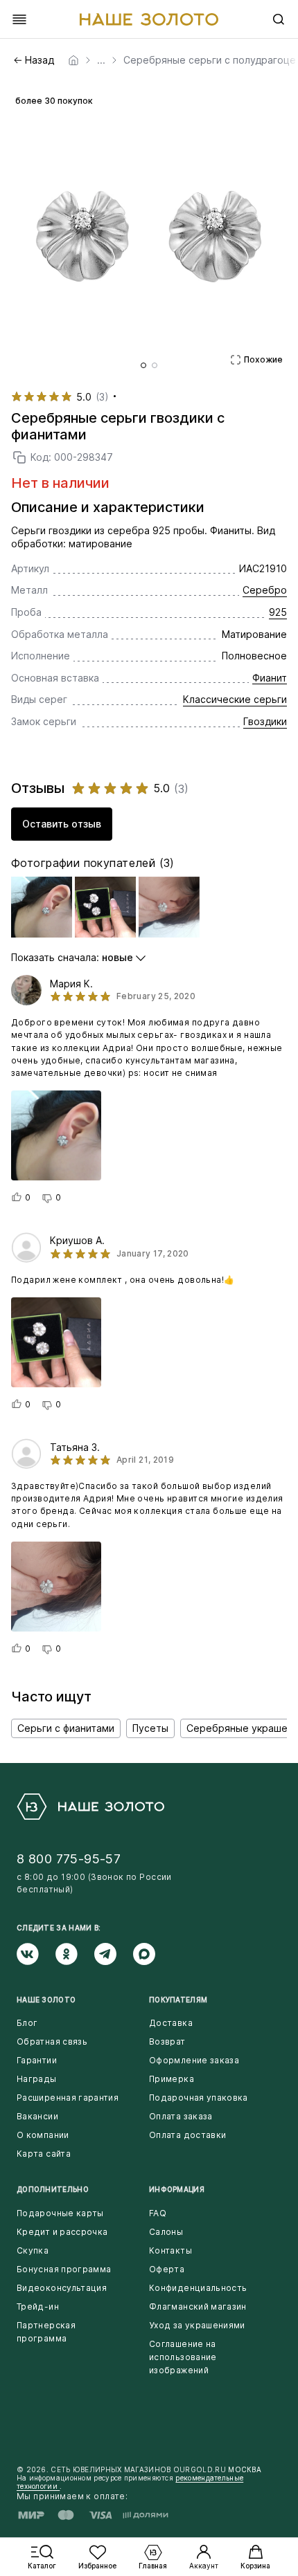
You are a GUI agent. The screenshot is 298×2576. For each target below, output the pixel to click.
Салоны (166, 2232)
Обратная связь (52, 2041)
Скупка (33, 2250)
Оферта (167, 2269)
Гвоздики (265, 721)
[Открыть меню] (19, 19)
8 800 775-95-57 (69, 1859)
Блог (27, 2023)
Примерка (172, 2079)
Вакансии (37, 2116)
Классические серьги (235, 699)
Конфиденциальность (198, 2288)
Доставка (171, 2023)
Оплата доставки (187, 2135)
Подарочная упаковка (199, 2098)
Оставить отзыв (62, 824)
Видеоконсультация (62, 2288)
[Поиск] (279, 19)
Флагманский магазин (198, 2306)
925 (278, 612)
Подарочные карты (60, 2213)
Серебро (265, 590)
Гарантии (37, 2060)
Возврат (167, 2041)
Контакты (170, 2250)
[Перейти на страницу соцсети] (36, 1954)
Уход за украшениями (197, 2325)
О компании (43, 2135)
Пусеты (150, 1728)
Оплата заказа (181, 2116)
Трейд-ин (38, 2306)
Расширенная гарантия (68, 2098)
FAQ (158, 2213)
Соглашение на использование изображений (183, 2357)
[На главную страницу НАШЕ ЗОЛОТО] (90, 1807)
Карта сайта (44, 2154)
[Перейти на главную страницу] (149, 19)
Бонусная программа (64, 2269)
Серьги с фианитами (66, 1728)
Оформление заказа (194, 2060)
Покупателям (178, 2000)
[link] (73, 60)
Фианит (270, 678)
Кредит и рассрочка (62, 2232)
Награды (37, 2079)
